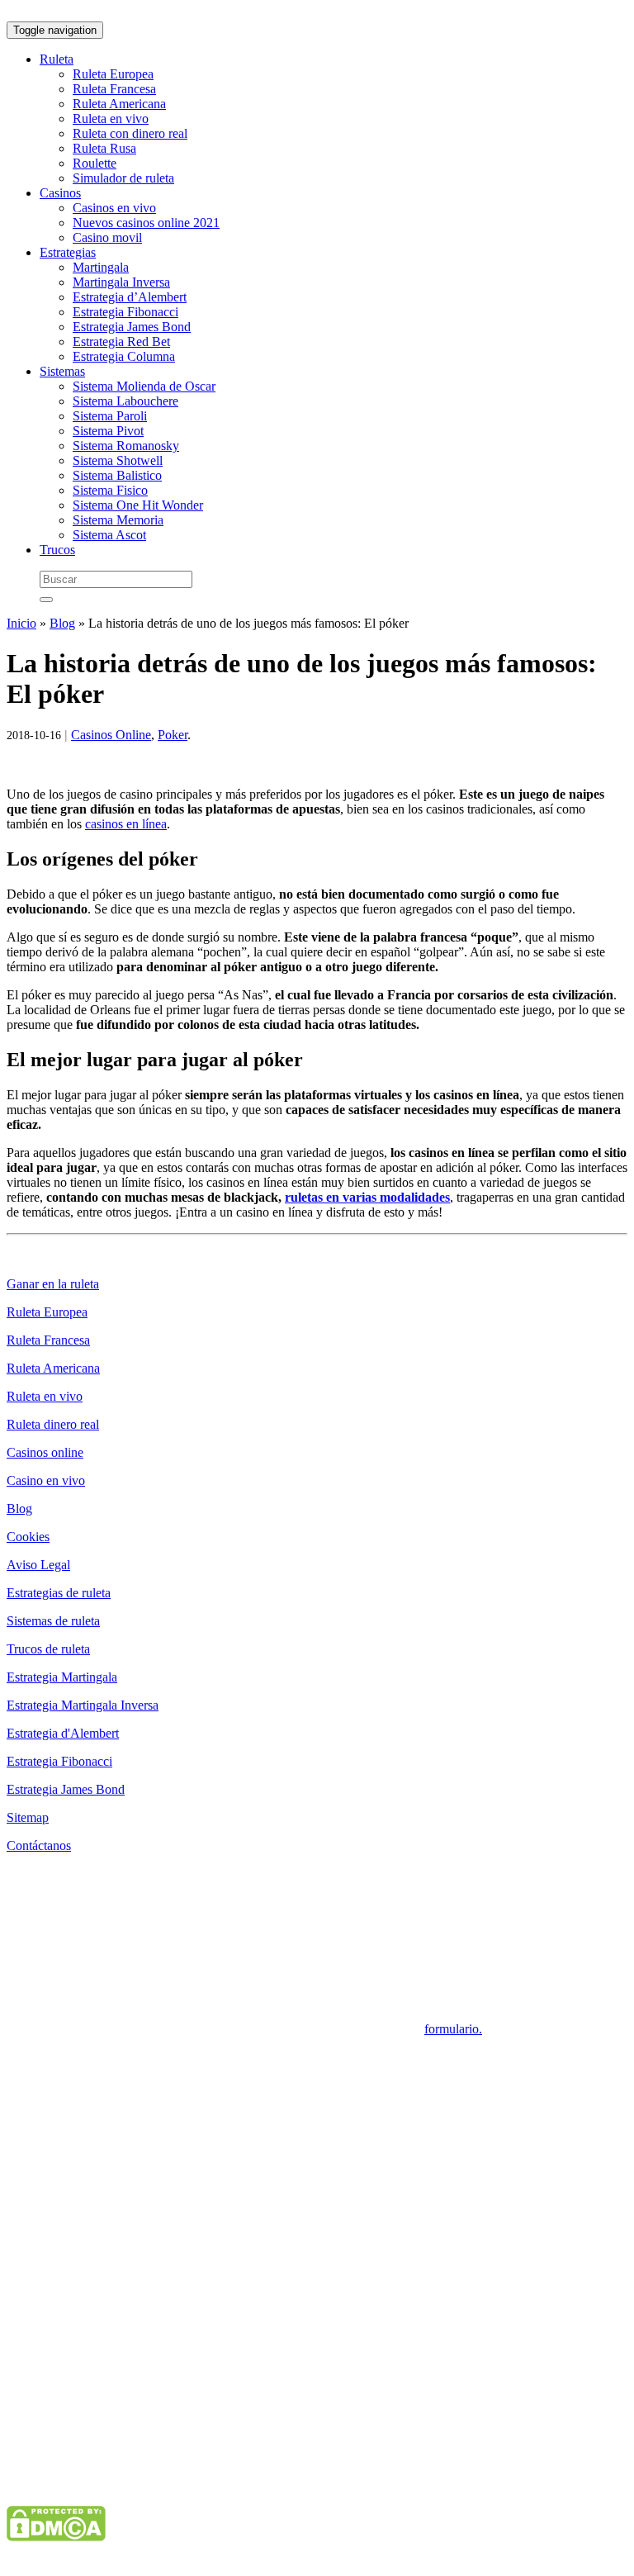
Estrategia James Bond (132, 327)
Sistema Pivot (108, 431)
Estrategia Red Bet (121, 342)
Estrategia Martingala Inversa (83, 1705)
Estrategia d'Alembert (63, 1733)
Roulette (95, 163)
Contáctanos (39, 1845)
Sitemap (28, 1817)
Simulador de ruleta (123, 178)
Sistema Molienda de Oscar (144, 386)
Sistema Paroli (110, 416)
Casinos (60, 193)
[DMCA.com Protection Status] (56, 2537)
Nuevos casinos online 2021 (146, 223)
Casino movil (107, 237)
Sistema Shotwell (118, 460)
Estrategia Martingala (62, 1677)
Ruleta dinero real (53, 1424)
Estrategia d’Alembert (130, 297)
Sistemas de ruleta (53, 1621)
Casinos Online (111, 735)
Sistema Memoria (118, 520)
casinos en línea (126, 824)
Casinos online (45, 1452)
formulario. (453, 2029)
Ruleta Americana (119, 104)
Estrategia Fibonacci (125, 312)
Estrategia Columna (124, 356)
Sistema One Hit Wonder (138, 505)
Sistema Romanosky (126, 446)
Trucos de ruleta (48, 1649)
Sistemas (62, 371)
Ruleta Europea (113, 74)
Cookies (28, 1537)
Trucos (57, 550)
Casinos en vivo (114, 208)
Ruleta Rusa (104, 148)
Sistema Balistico (117, 475)
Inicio (21, 623)
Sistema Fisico (110, 490)
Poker (173, 735)
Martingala (101, 267)
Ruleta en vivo (111, 119)
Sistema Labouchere (125, 401)
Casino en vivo (46, 1480)
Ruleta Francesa (114, 89)
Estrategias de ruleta (59, 1593)
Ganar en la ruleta (53, 1284)
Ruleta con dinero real (130, 133)
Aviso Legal (38, 1565)
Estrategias (68, 252)
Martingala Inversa (121, 282)
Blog (62, 623)
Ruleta (57, 59)
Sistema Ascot (109, 535)
